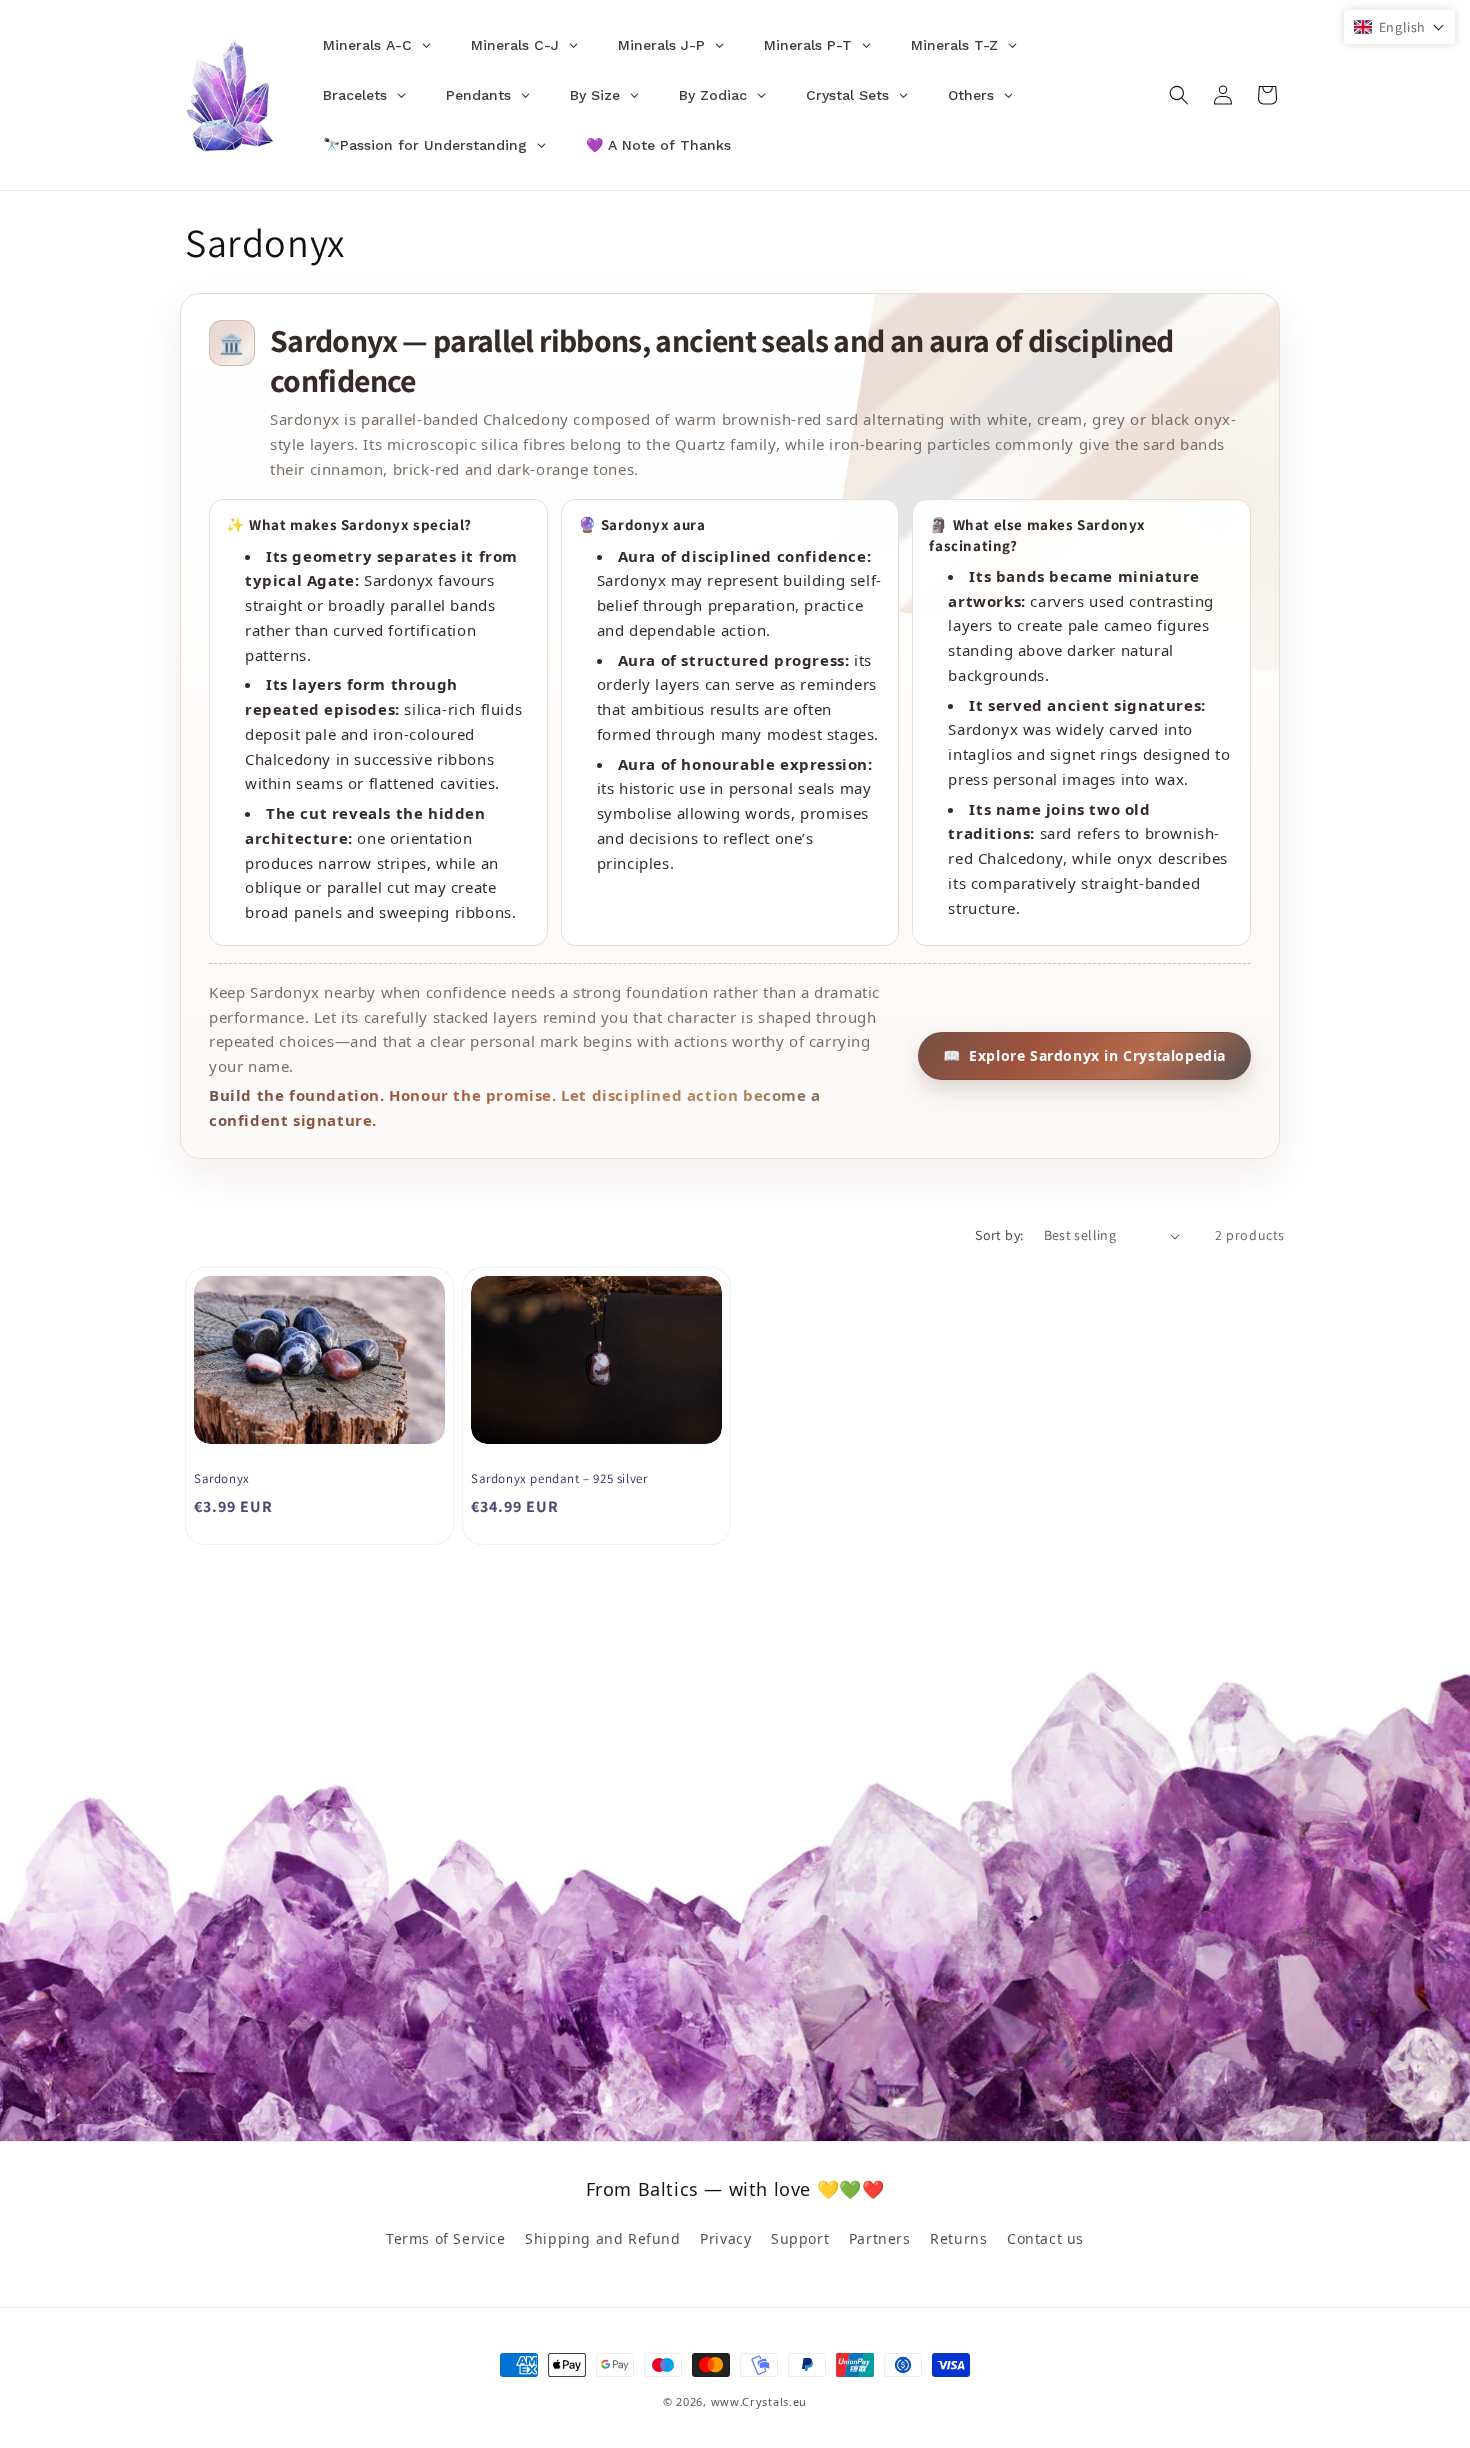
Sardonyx (222, 1479)
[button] (1179, 95)
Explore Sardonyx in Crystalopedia (1084, 1055)
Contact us (1045, 2238)
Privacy (725, 2238)
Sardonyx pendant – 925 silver (559, 1479)
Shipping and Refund (602, 2238)
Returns (958, 2238)
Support (800, 2238)
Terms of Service (446, 2238)
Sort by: (999, 1235)
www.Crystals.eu (759, 2401)
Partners (880, 2238)
